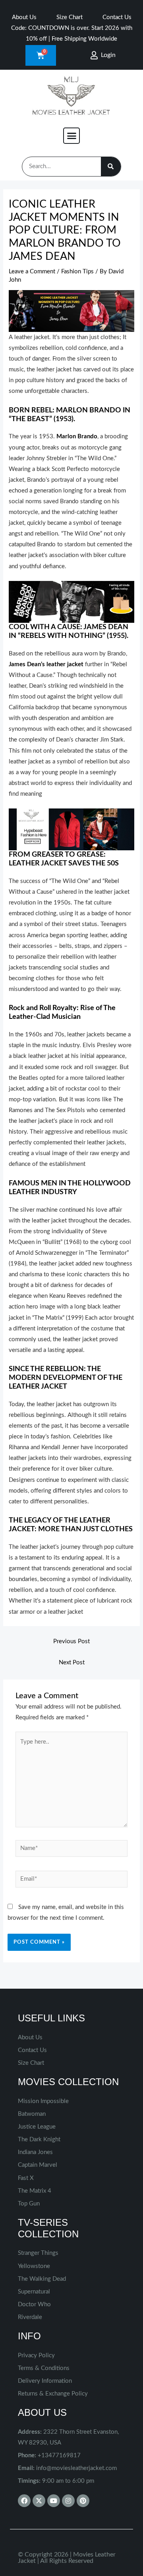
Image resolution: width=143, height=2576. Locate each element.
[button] (71, 136)
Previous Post (71, 1641)
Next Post (72, 1663)
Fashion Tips (77, 272)
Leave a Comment (32, 272)
